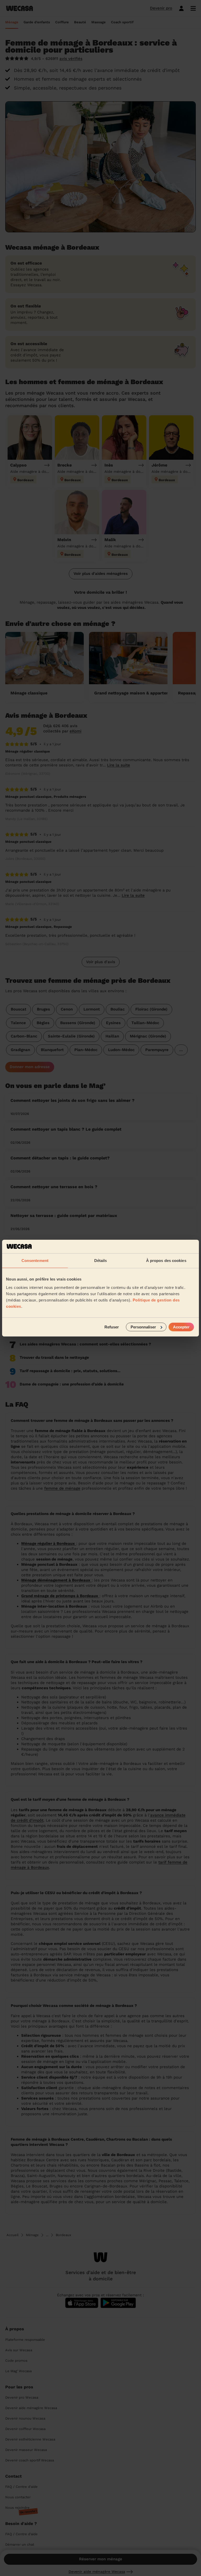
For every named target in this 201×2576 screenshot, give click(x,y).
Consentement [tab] (35, 1261)
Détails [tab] (101, 1261)
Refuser (112, 1327)
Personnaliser (143, 1327)
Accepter (181, 1327)
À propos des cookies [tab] (166, 1261)
